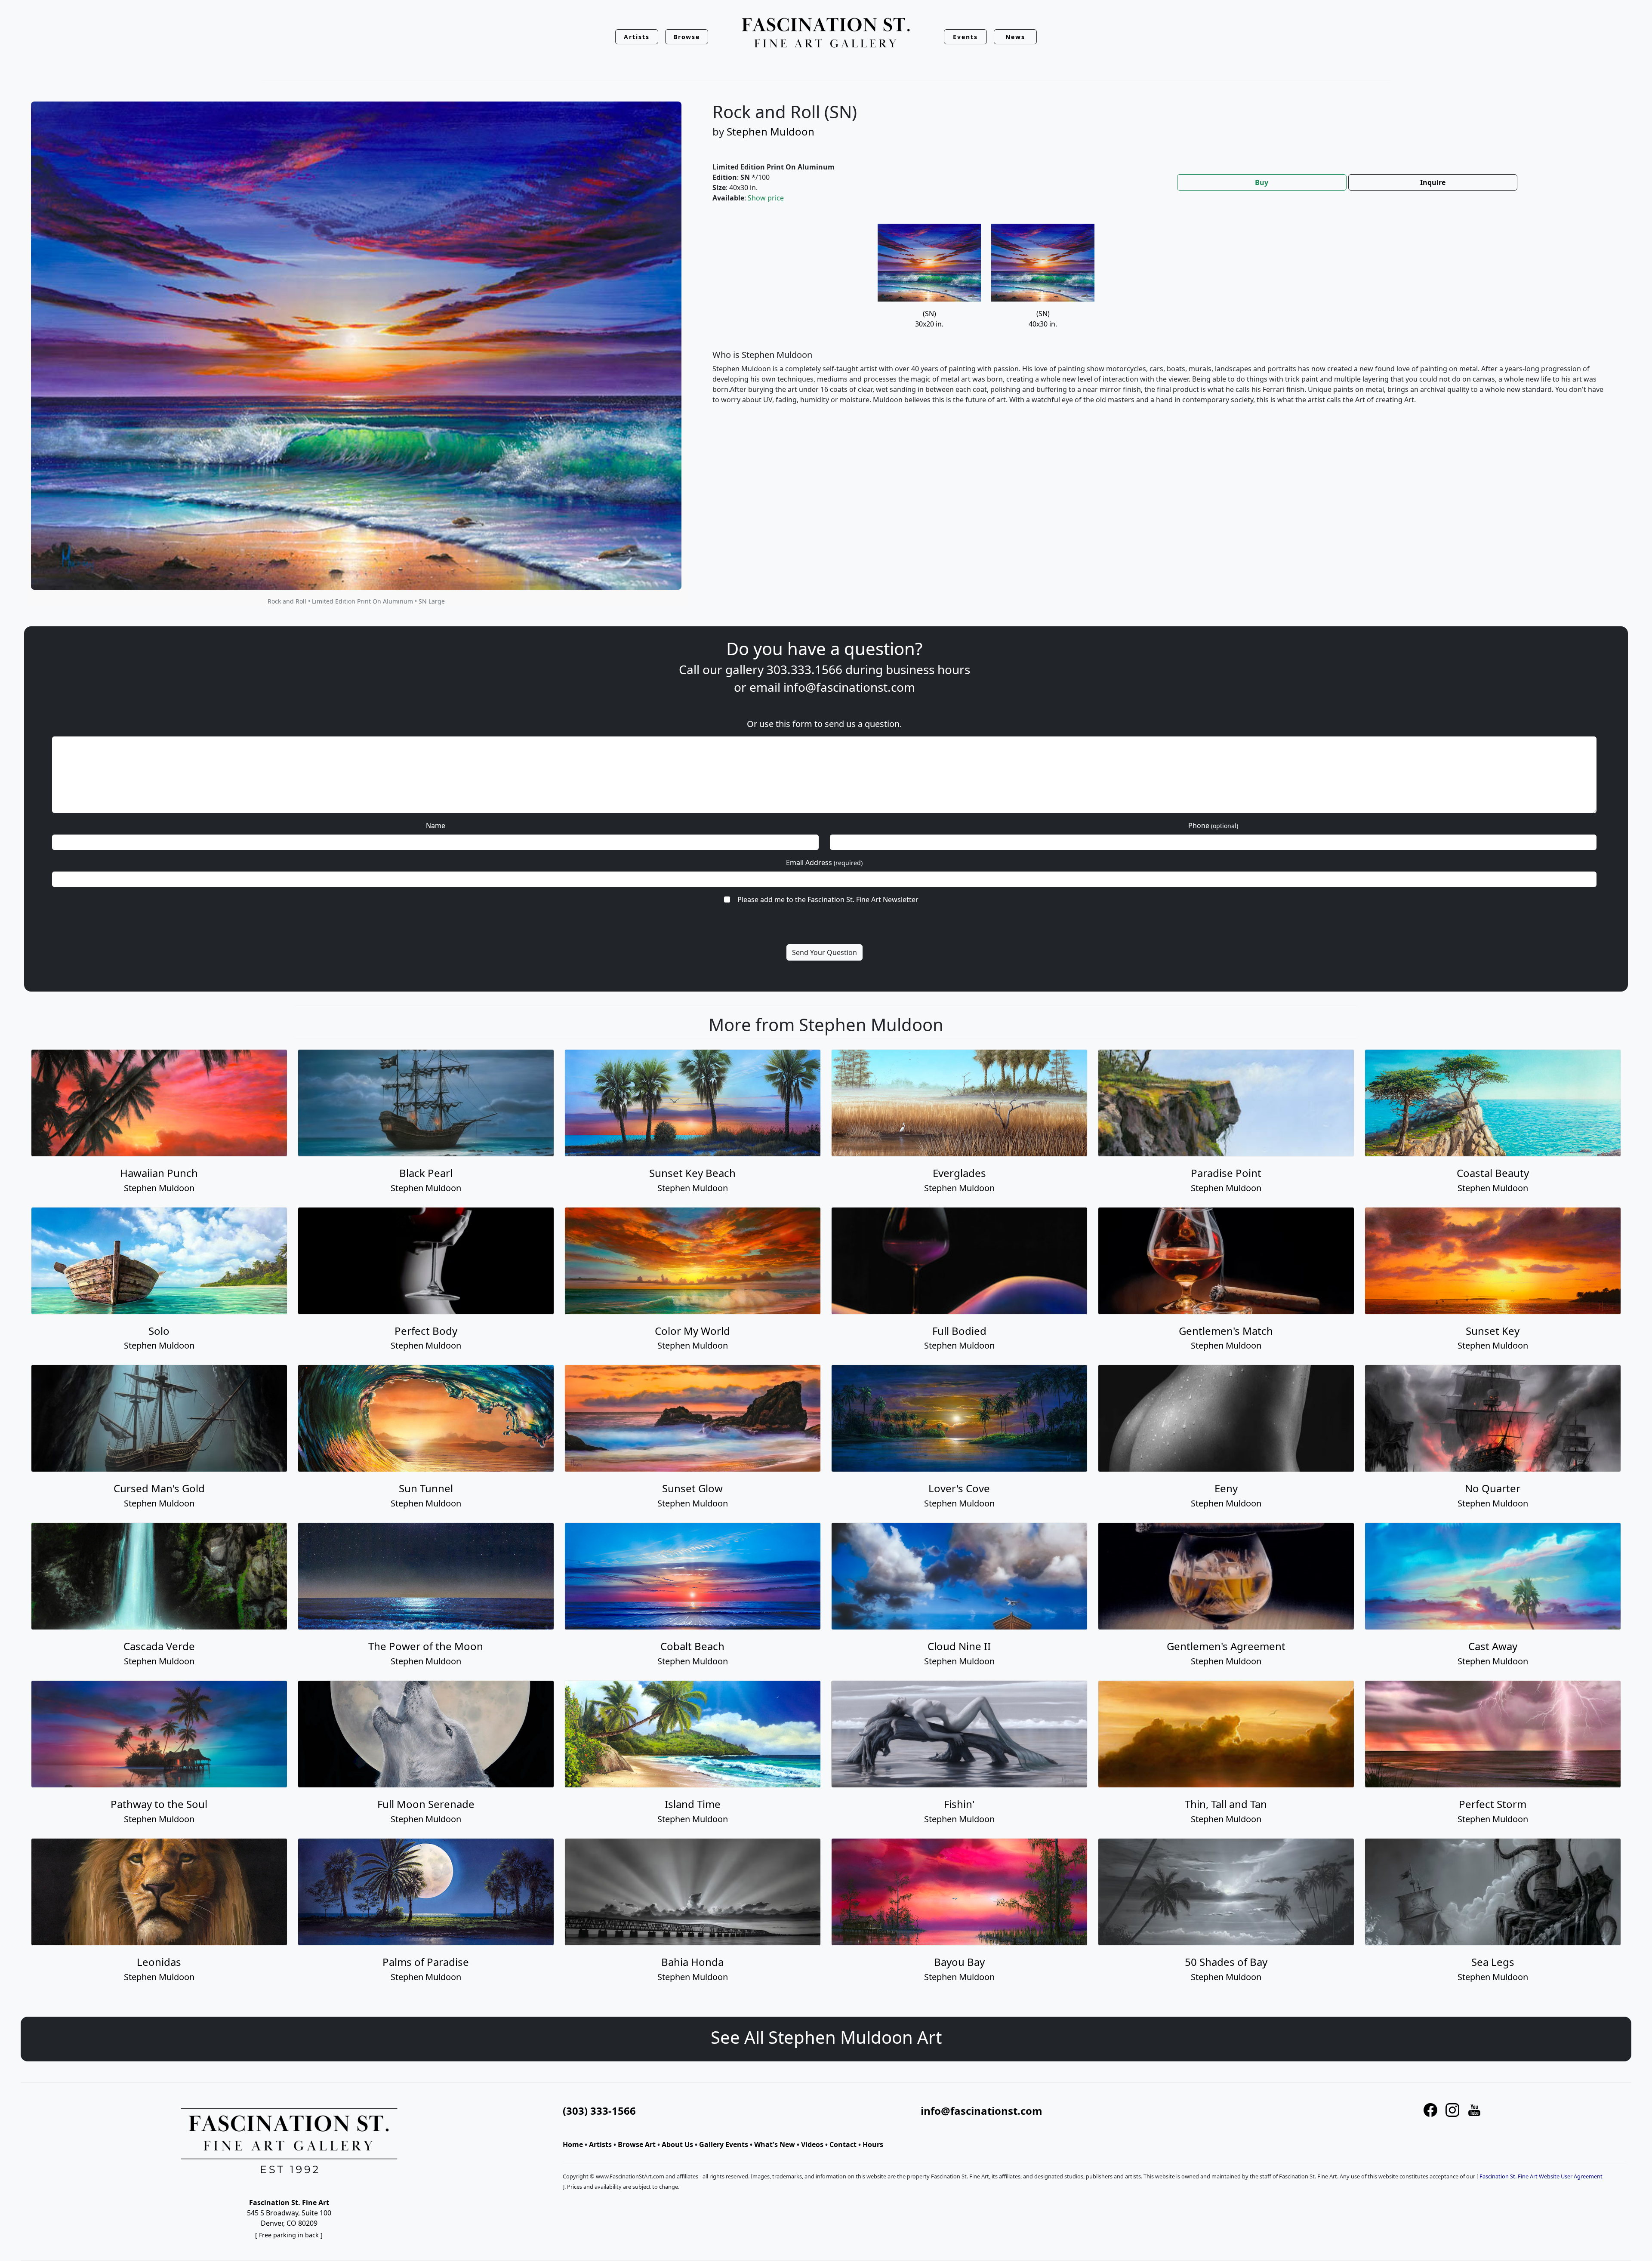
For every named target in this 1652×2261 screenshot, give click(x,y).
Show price (766, 198)
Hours (873, 2144)
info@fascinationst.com (849, 687)
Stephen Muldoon (771, 131)
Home (573, 2144)
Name (436, 826)
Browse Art (637, 2144)
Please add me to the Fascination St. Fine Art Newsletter (828, 899)
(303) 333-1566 (599, 2111)
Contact (843, 2144)
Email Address (824, 863)
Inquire (1433, 182)
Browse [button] (687, 37)
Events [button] (965, 37)
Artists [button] (637, 37)
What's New (775, 2144)
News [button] (1015, 37)
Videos (812, 2144)
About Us (677, 2144)
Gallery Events (724, 2144)
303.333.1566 (804, 669)
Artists (600, 2144)
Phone (1213, 826)
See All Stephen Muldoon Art (826, 2037)
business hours (928, 669)
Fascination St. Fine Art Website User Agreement (1541, 2176)
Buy (1262, 182)
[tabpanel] (1162, 321)
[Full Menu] (826, 33)
